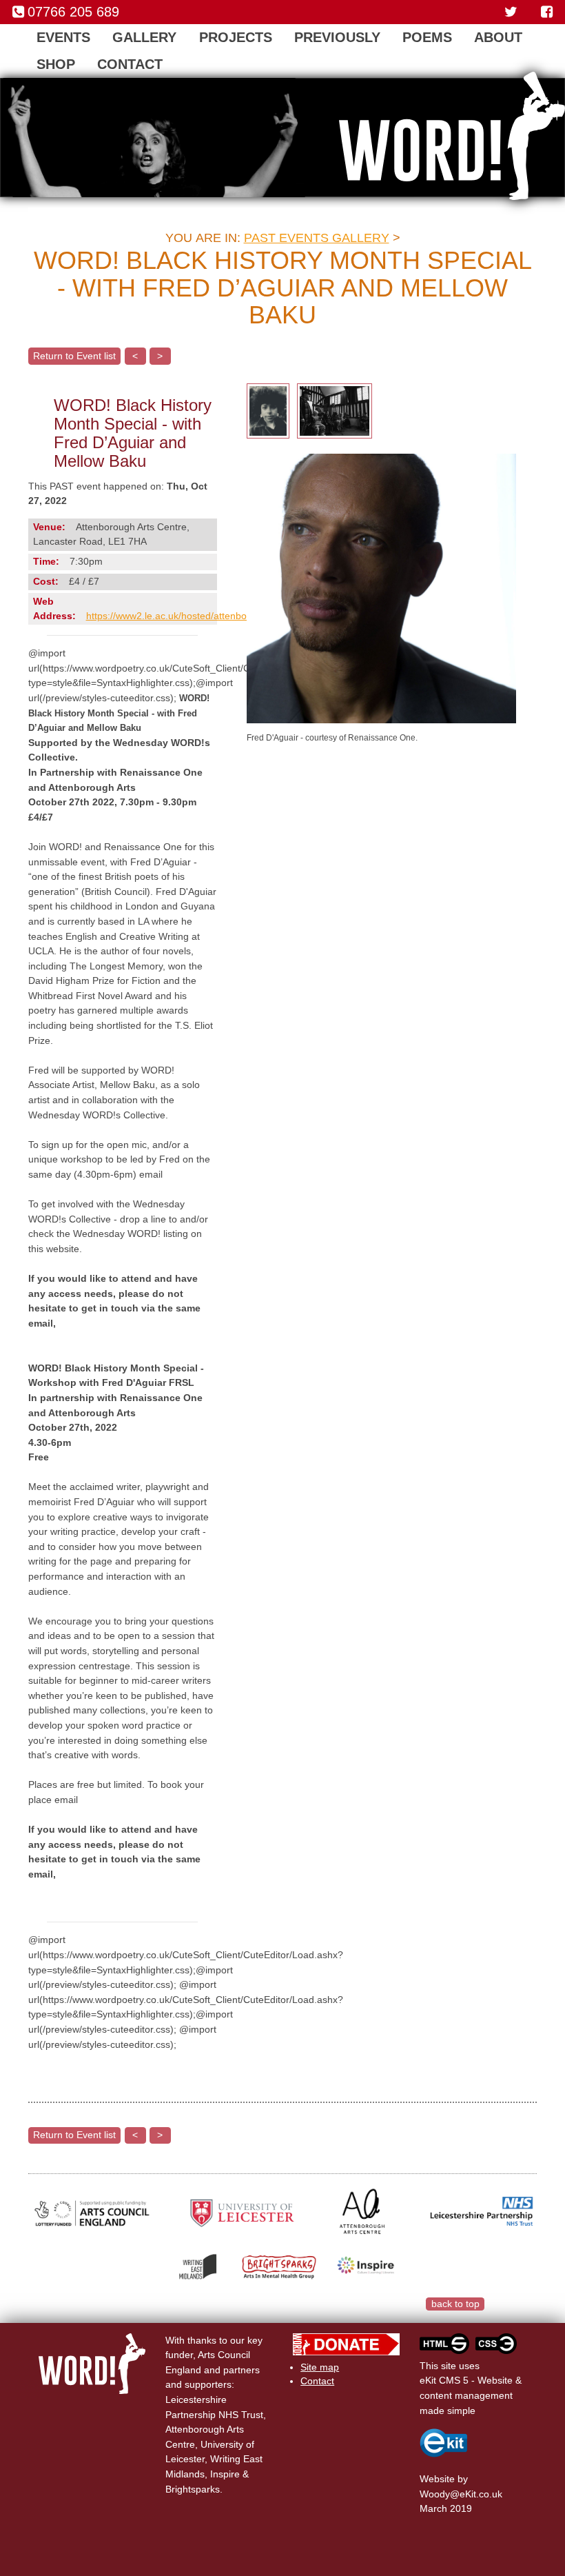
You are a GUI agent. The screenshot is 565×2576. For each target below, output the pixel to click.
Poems (427, 37)
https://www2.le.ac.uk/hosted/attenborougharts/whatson (207, 616)
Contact (130, 64)
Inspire (225, 2474)
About (498, 37)
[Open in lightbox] (268, 410)
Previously (337, 37)
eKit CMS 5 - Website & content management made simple (471, 2395)
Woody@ (440, 2494)
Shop (56, 64)
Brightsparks (193, 2489)
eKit (468, 2494)
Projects (236, 37)
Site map (320, 2367)
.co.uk (489, 2494)
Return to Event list (74, 356)
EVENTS (63, 37)
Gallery (144, 37)
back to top (455, 2304)
